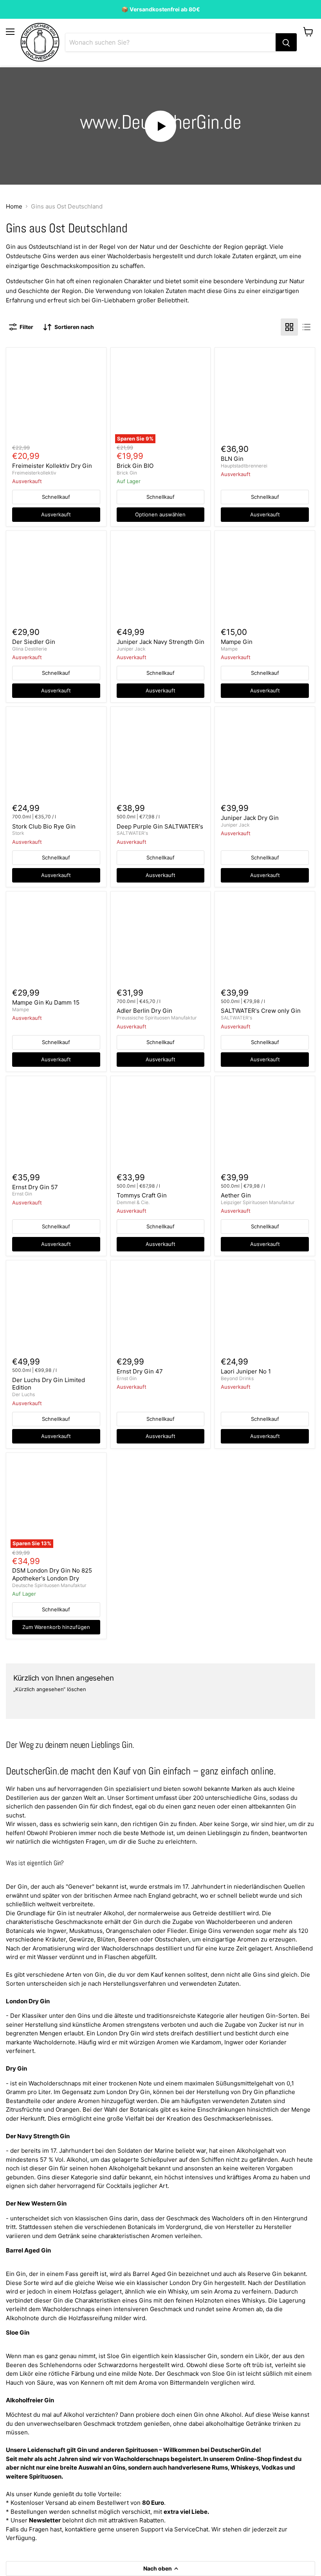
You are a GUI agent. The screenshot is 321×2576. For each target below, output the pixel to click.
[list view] (307, 327)
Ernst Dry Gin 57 (35, 1187)
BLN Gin (232, 459)
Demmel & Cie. (133, 1202)
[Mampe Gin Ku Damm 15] (56, 941)
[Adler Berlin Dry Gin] (160, 941)
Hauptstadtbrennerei (244, 466)
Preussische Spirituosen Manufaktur (157, 1018)
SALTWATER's (132, 833)
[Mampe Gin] (265, 581)
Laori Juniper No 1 (246, 1371)
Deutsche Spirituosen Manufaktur (49, 1585)
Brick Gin (127, 473)
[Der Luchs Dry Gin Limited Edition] (56, 1310)
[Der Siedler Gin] (56, 581)
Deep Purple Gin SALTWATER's (160, 826)
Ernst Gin (22, 1194)
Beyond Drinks (237, 1378)
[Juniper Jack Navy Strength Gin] (160, 581)
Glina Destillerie (30, 649)
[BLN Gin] (265, 397)
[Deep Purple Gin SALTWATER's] (160, 757)
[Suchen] (286, 42)
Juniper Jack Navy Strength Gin (160, 642)
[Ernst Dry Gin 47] (160, 1310)
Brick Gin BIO (135, 466)
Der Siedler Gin (34, 642)
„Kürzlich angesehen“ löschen (50, 1689)
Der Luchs (23, 1394)
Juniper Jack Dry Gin (250, 818)
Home (14, 206)
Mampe (229, 649)
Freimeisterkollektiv (34, 473)
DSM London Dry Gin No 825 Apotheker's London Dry (52, 1574)
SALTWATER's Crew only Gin (261, 1011)
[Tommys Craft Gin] (160, 1126)
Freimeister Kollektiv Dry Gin (52, 466)
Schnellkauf (56, 497)
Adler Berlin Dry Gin (144, 1011)
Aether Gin (236, 1195)
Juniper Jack (131, 649)
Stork (18, 833)
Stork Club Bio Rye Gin (44, 826)
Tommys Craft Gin (142, 1195)
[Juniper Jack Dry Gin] (265, 757)
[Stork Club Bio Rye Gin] (56, 757)
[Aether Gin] (265, 1126)
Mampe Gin (237, 642)
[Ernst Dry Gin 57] (56, 1126)
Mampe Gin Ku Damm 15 (46, 1002)
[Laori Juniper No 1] (265, 1310)
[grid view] (289, 327)
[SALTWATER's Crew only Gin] (265, 941)
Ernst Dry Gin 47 (140, 1371)
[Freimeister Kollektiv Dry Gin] (56, 397)
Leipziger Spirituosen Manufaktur (258, 1202)
